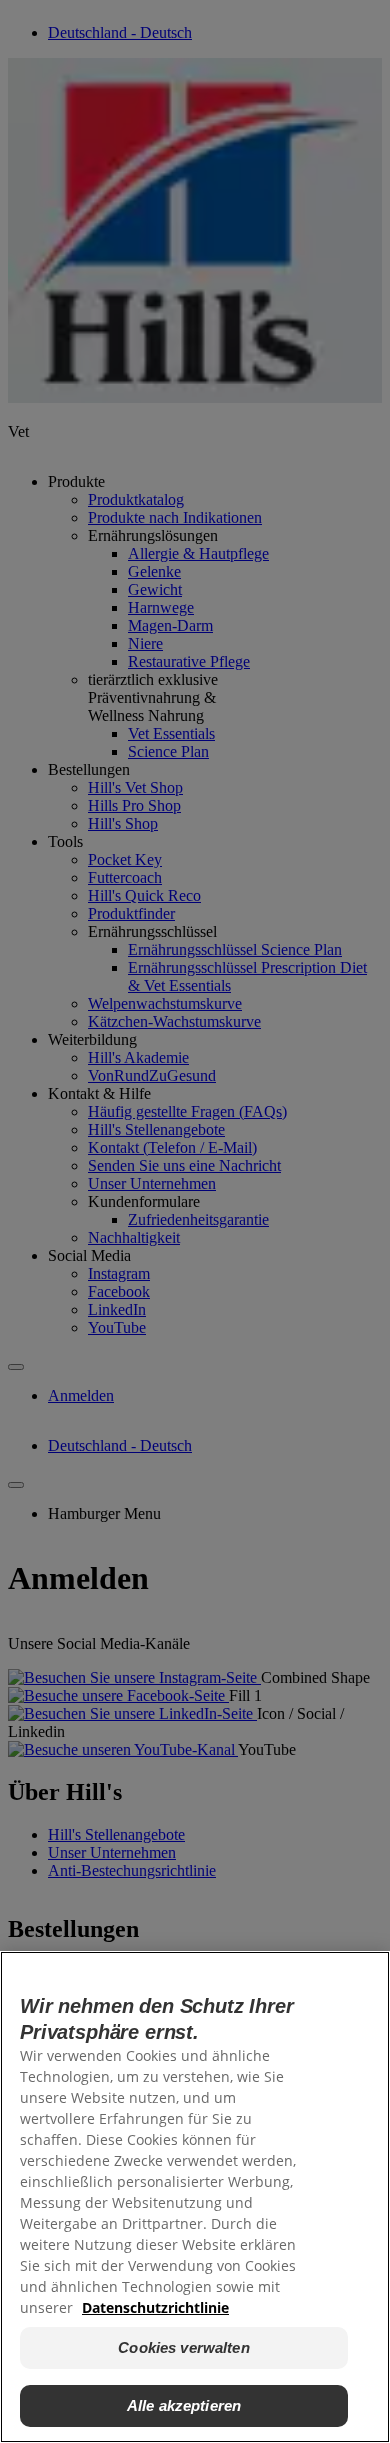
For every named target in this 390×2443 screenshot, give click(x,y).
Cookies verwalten (184, 2347)
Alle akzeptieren (184, 2405)
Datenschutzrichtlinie (155, 2307)
